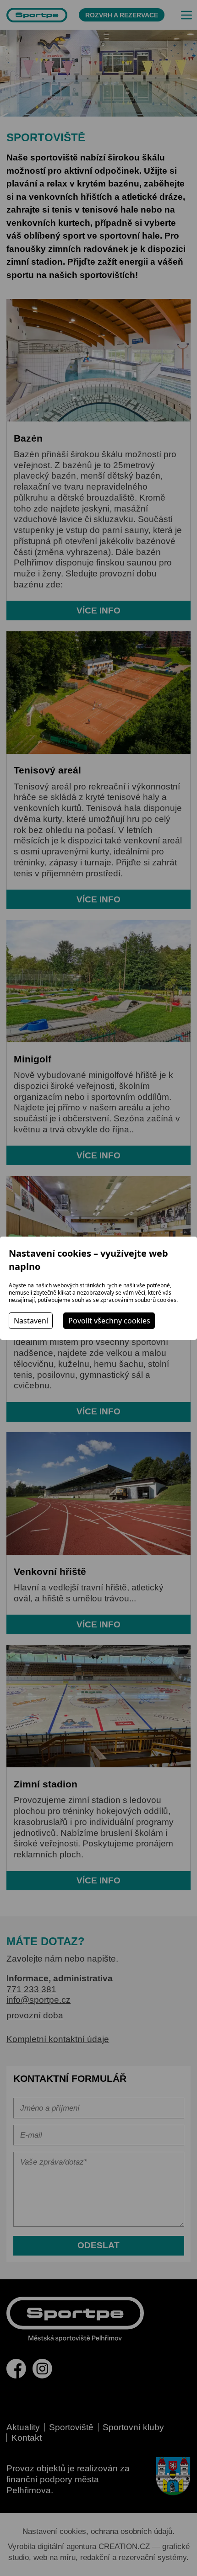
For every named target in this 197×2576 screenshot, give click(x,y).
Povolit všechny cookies (109, 1321)
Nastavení (31, 1321)
